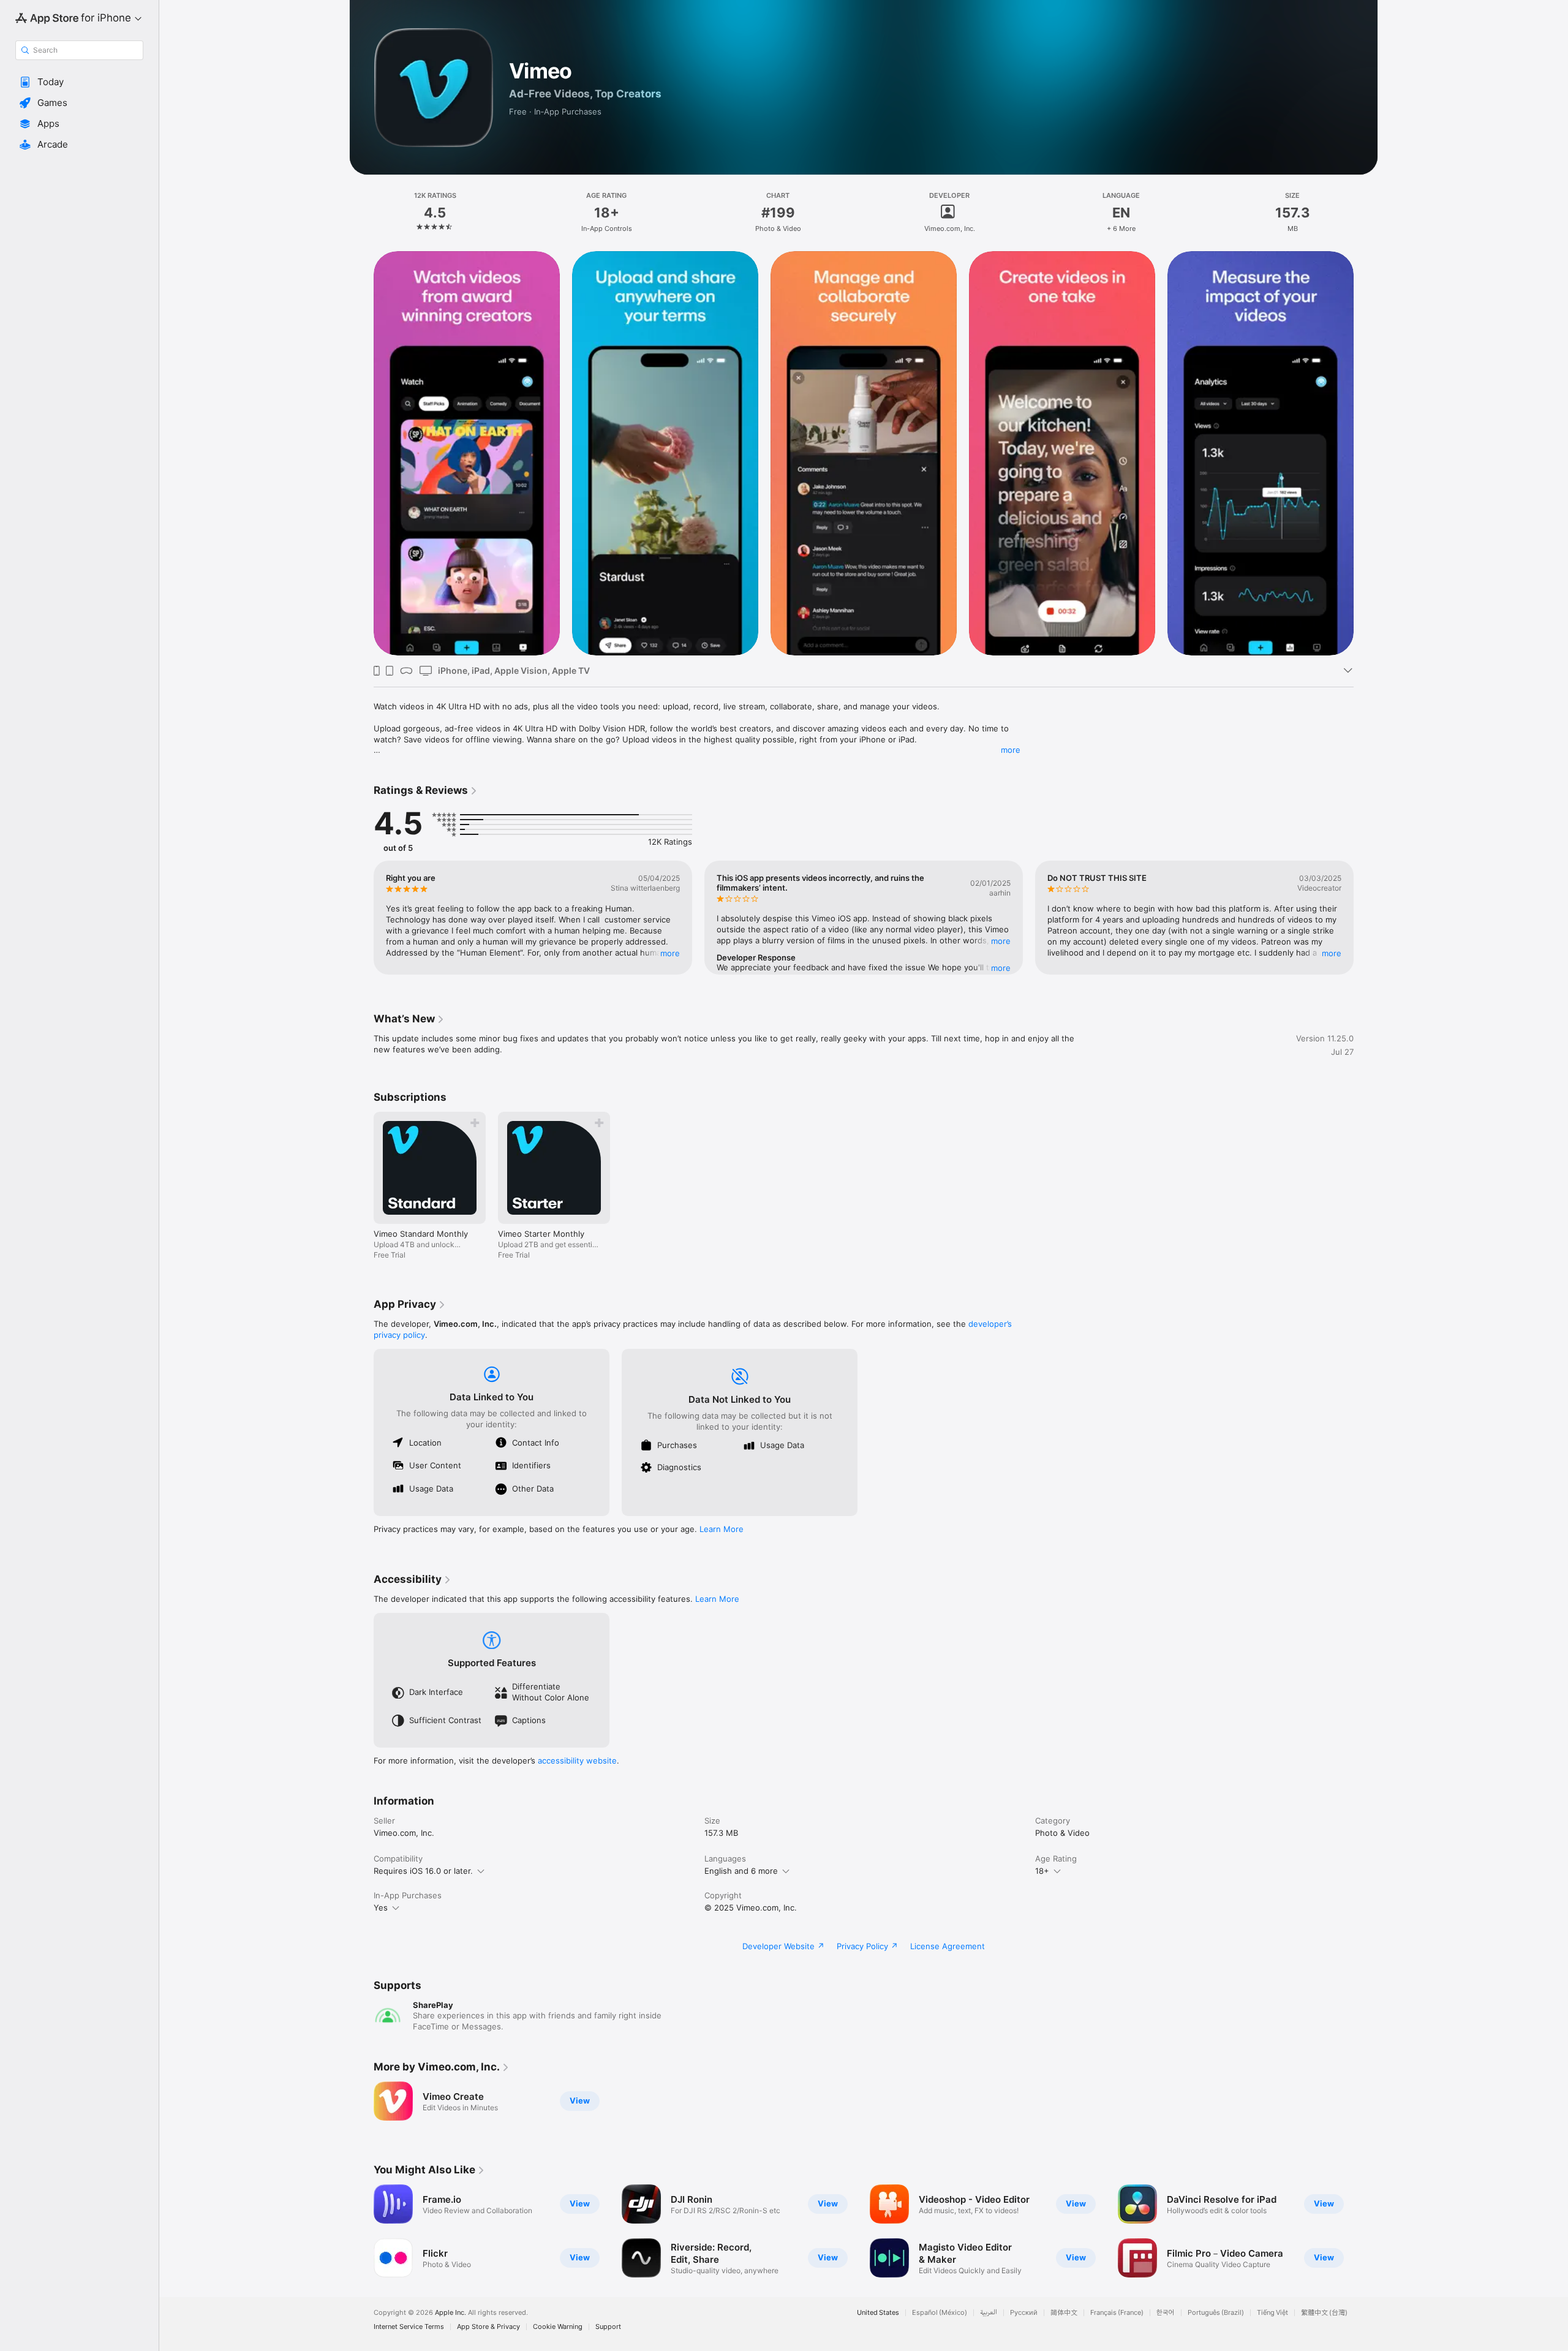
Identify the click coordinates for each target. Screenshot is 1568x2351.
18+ (1042, 1871)
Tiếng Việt (1272, 2313)
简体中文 (1064, 2313)
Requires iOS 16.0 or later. (423, 1871)
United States (878, 2313)
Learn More (722, 1529)
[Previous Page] (361, 918)
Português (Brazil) (1216, 2313)
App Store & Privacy (488, 2327)
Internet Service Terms (409, 2327)
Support (608, 2327)
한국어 (1166, 2313)
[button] (79, 82)
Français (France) (1117, 2313)
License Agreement (948, 1946)
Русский (1024, 2313)
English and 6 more (741, 1871)
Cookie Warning (558, 2327)
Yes (381, 1908)
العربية (989, 2313)
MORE (670, 953)
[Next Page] (1366, 918)
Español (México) (940, 2313)
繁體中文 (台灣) (1324, 2313)
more (1011, 750)
